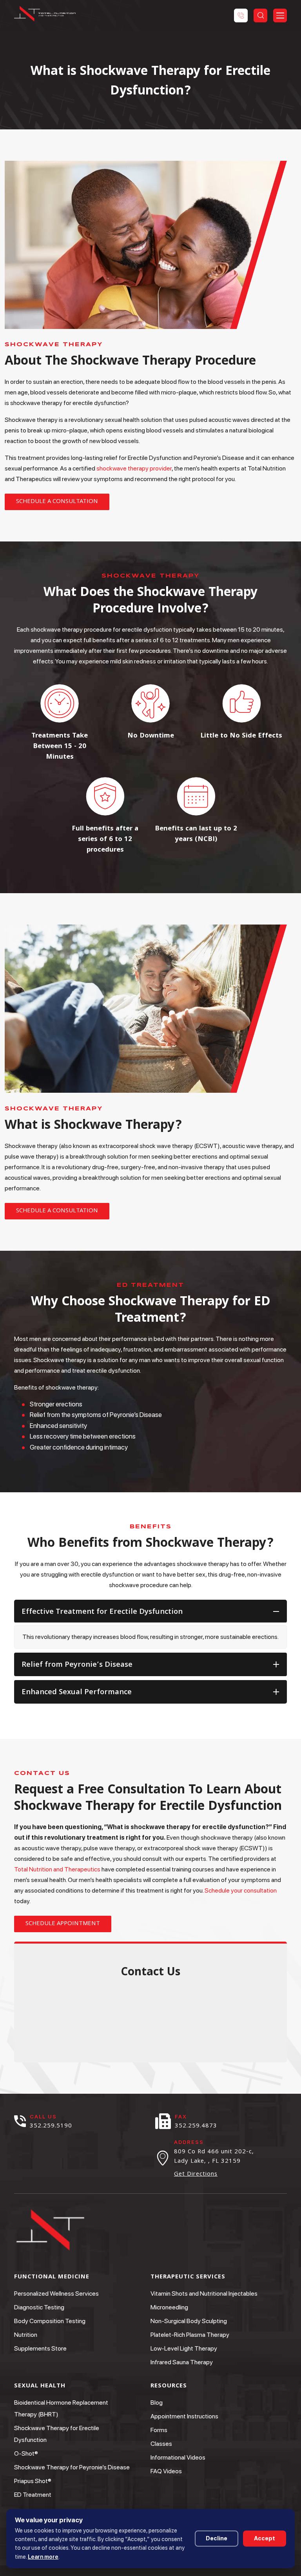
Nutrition (26, 2335)
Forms (159, 2430)
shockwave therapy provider (134, 468)
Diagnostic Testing (39, 2307)
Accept (265, 2538)
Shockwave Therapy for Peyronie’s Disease (72, 2467)
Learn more (43, 2557)
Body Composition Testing (50, 2321)
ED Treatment (33, 2495)
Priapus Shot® (33, 2481)
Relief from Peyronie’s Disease (77, 1665)
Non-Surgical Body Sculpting (189, 2321)
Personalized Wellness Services (56, 2294)
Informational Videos (178, 2457)
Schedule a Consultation (57, 502)
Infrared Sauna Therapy (182, 2362)
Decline (217, 2538)
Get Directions (196, 2175)
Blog (157, 2403)
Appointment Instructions (184, 2416)
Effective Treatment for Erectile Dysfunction (102, 1612)
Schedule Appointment (63, 1924)
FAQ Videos (166, 2471)
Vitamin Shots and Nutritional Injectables (204, 2294)
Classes (161, 2444)
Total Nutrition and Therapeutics (57, 1869)
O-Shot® (26, 2453)
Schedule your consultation (241, 1890)
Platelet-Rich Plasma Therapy (190, 2335)
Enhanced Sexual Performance (77, 1693)
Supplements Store (40, 2348)
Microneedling (169, 2307)
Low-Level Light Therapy (184, 2348)
